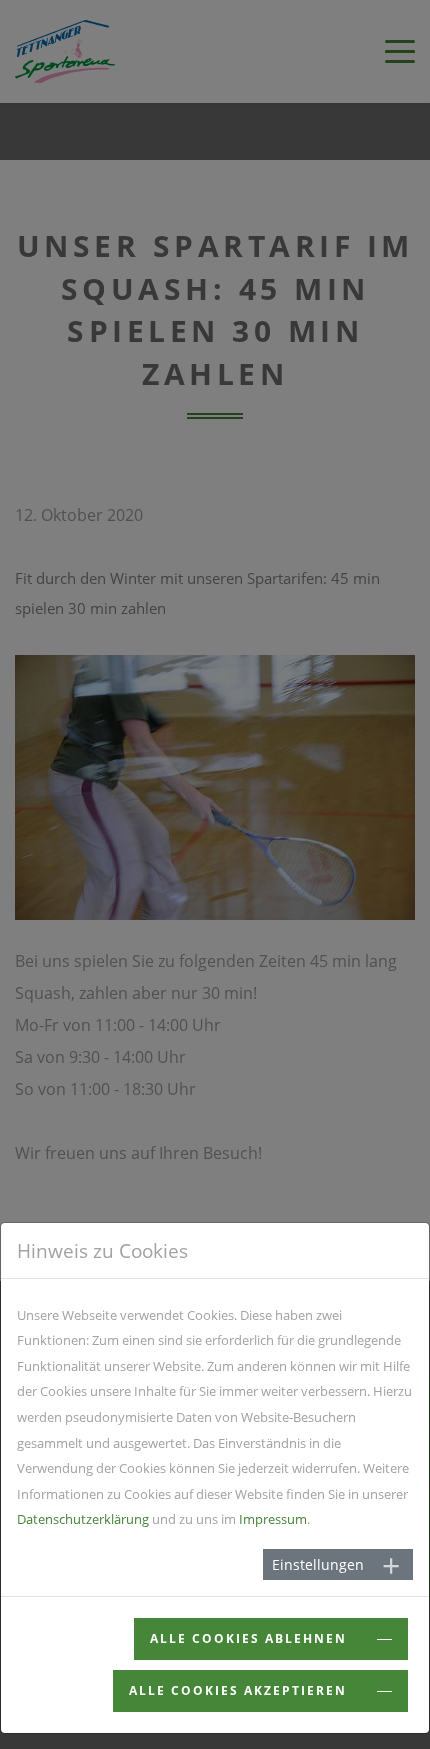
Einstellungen (318, 1564)
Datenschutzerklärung (83, 1519)
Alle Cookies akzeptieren (240, 1690)
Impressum (273, 1519)
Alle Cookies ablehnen (251, 1638)
